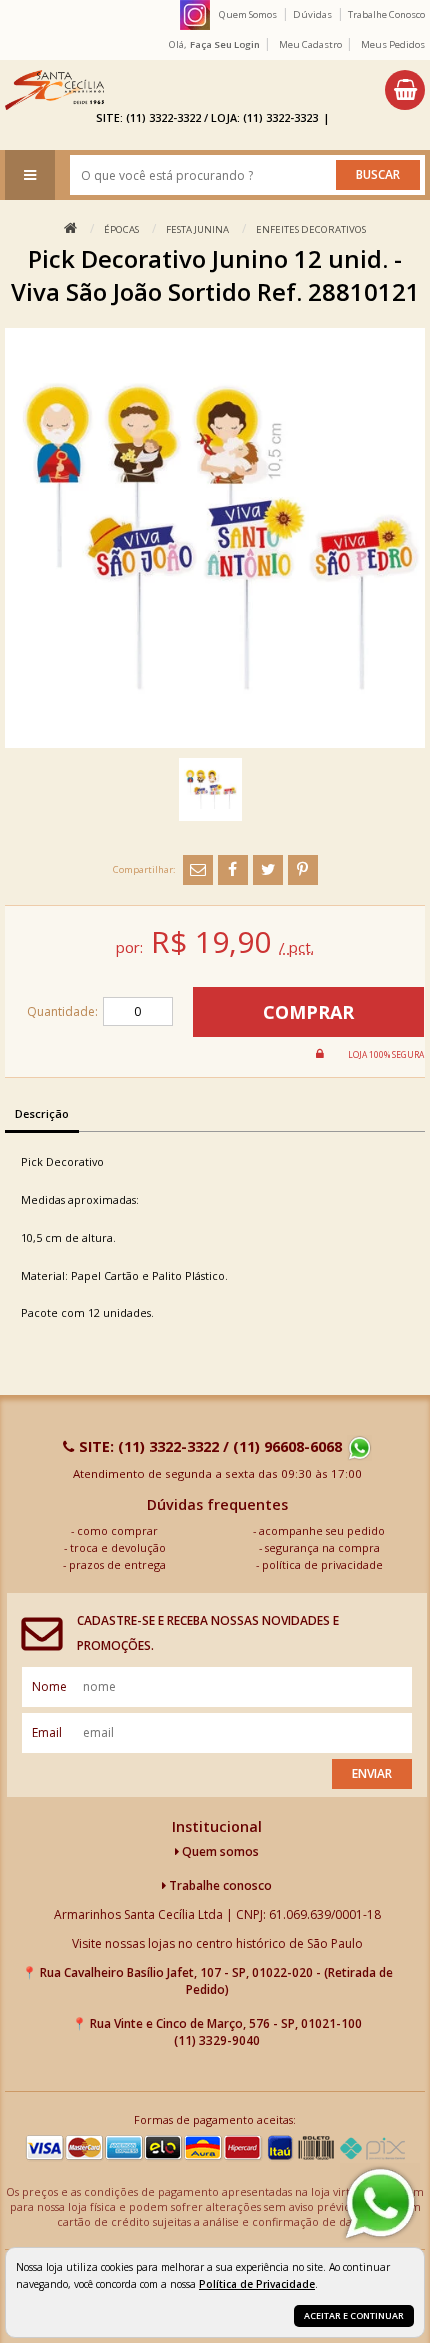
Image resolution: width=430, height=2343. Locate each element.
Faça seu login (225, 44)
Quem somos (219, 1851)
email (47, 1732)
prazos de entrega (117, 1564)
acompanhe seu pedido (322, 1530)
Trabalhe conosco (219, 1885)
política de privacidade (322, 1564)
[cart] (405, 90)
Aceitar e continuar (354, 2315)
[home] (54, 90)
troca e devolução (118, 1547)
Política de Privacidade (257, 2284)
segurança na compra (322, 1547)
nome (49, 1686)
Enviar (372, 1773)
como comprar (117, 1530)
